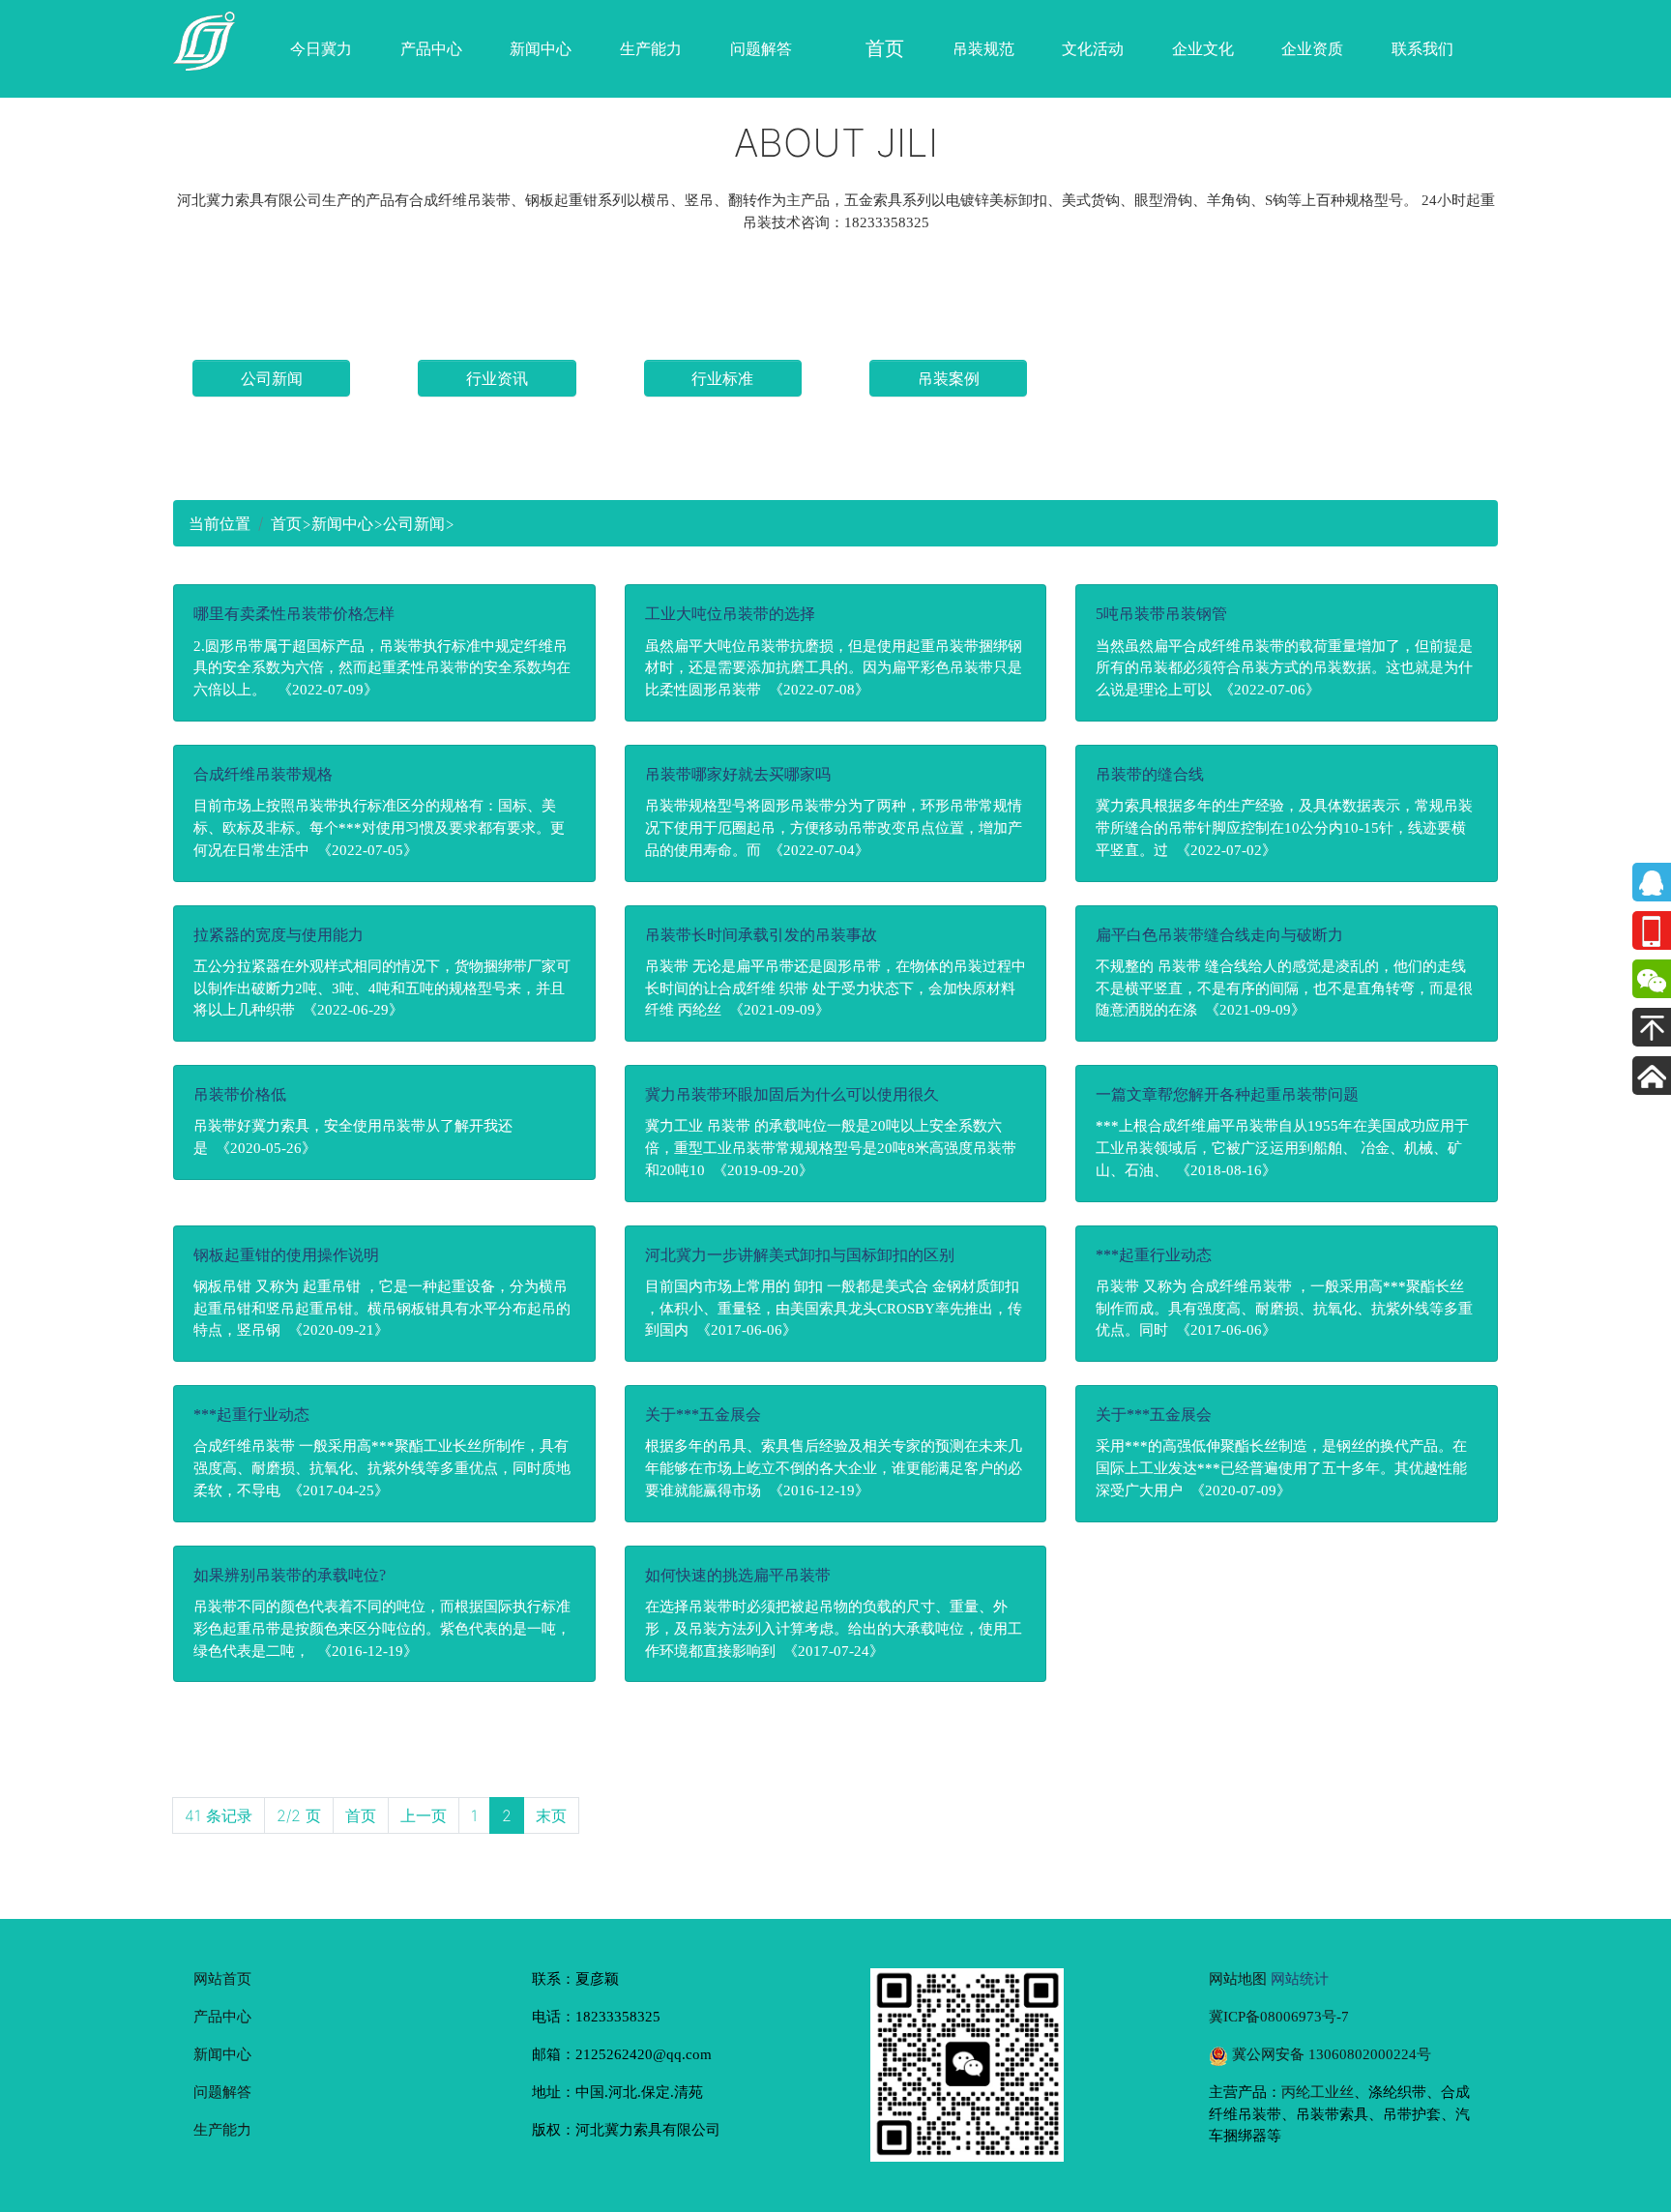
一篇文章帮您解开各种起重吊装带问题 (1227, 1094)
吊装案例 (949, 378)
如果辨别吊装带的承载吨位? (290, 1575)
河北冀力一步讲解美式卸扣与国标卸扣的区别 (800, 1255)
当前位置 (220, 523)
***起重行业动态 (1154, 1255)
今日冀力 (321, 48)
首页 (286, 523)
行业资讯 (497, 378)
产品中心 (431, 48)
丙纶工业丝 (1318, 2092)
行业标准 (722, 378)
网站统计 (1300, 1978)
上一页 (424, 1815)
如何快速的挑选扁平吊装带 (738, 1575)
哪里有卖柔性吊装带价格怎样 (294, 614)
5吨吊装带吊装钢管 (1161, 614)
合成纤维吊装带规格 (263, 774)
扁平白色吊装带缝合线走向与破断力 (1219, 935)
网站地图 (1238, 1978)
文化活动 (1093, 48)
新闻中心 (541, 48)
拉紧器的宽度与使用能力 (278, 935)
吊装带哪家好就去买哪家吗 (738, 774)
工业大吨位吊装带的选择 (730, 614)
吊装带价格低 (240, 1094)
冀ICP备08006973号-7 (1279, 2016)
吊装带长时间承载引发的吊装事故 (761, 935)
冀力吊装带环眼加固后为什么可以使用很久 (792, 1094)
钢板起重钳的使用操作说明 (286, 1255)
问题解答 (761, 48)
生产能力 (651, 48)
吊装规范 (983, 48)
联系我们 (1422, 48)
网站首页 (222, 1978)
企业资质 (1312, 48)
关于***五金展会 (703, 1415)
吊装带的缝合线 (1150, 774)
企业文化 (1203, 48)
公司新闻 (272, 378)
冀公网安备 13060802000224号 (1330, 2054)
